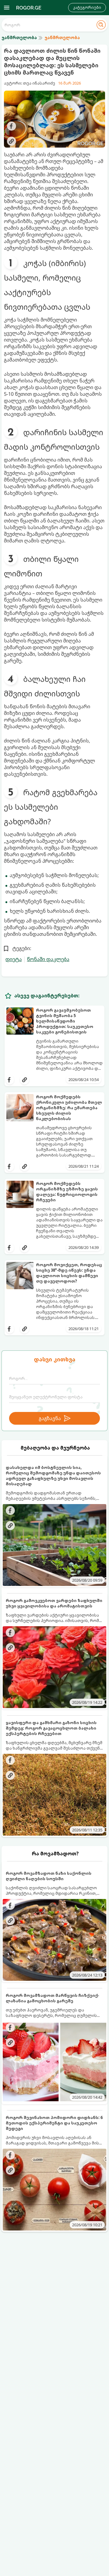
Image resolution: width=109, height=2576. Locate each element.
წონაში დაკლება (48, 959)
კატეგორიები (87, 7)
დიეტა (14, 959)
